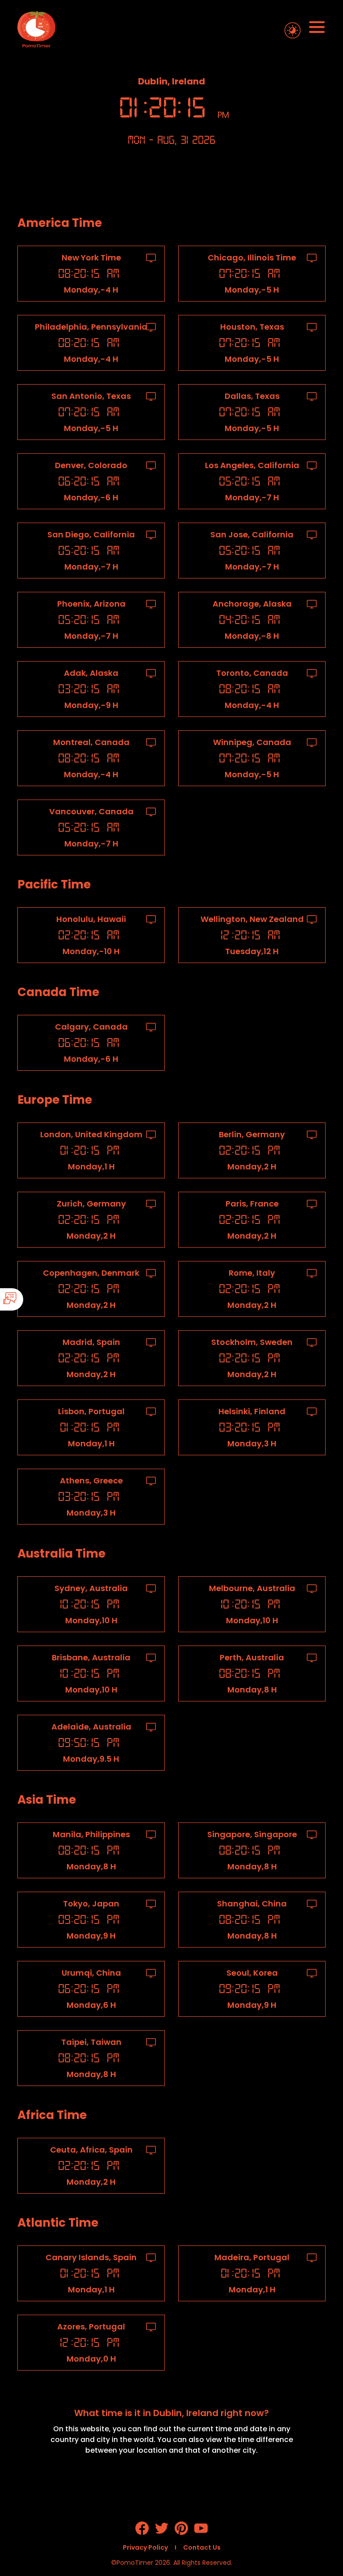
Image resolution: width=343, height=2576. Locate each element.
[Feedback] (37, 1299)
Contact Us (202, 2547)
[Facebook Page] (142, 2532)
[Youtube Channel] (201, 2532)
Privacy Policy (145, 2547)
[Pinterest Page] (181, 2532)
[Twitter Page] (162, 2532)
